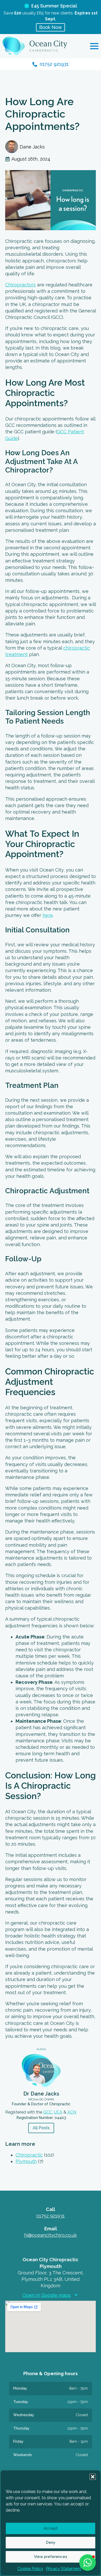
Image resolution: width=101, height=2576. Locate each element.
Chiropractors (20, 285)
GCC (48, 2112)
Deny (51, 2542)
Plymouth (26, 2161)
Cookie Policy (30, 2569)
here (48, 915)
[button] (93, 2477)
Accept (51, 2528)
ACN (72, 2112)
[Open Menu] (94, 46)
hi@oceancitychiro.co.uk (51, 2235)
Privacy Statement (64, 2569)
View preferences (51, 2557)
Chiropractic (29, 2155)
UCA (58, 2112)
